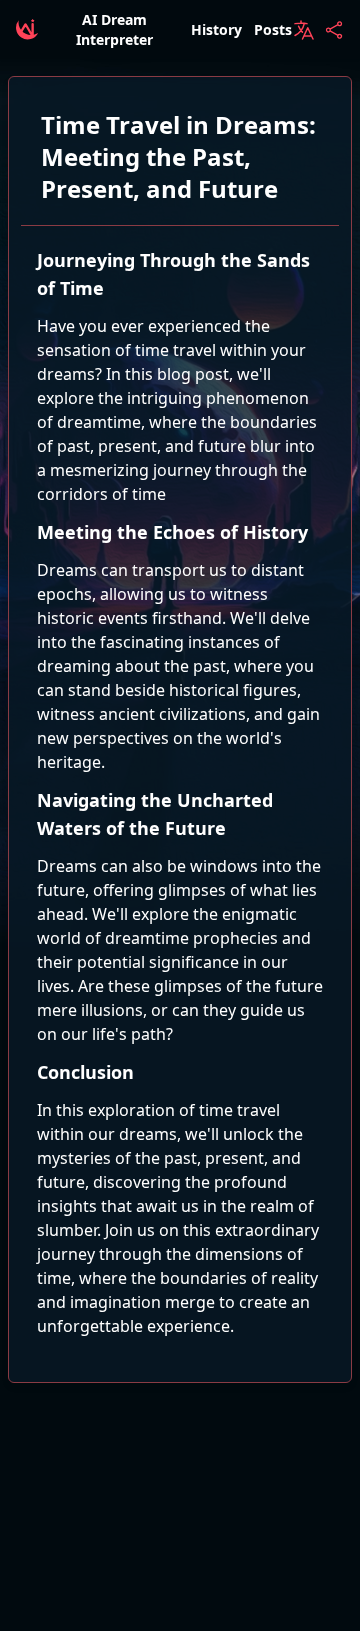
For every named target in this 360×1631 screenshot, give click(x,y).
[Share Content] (334, 30)
